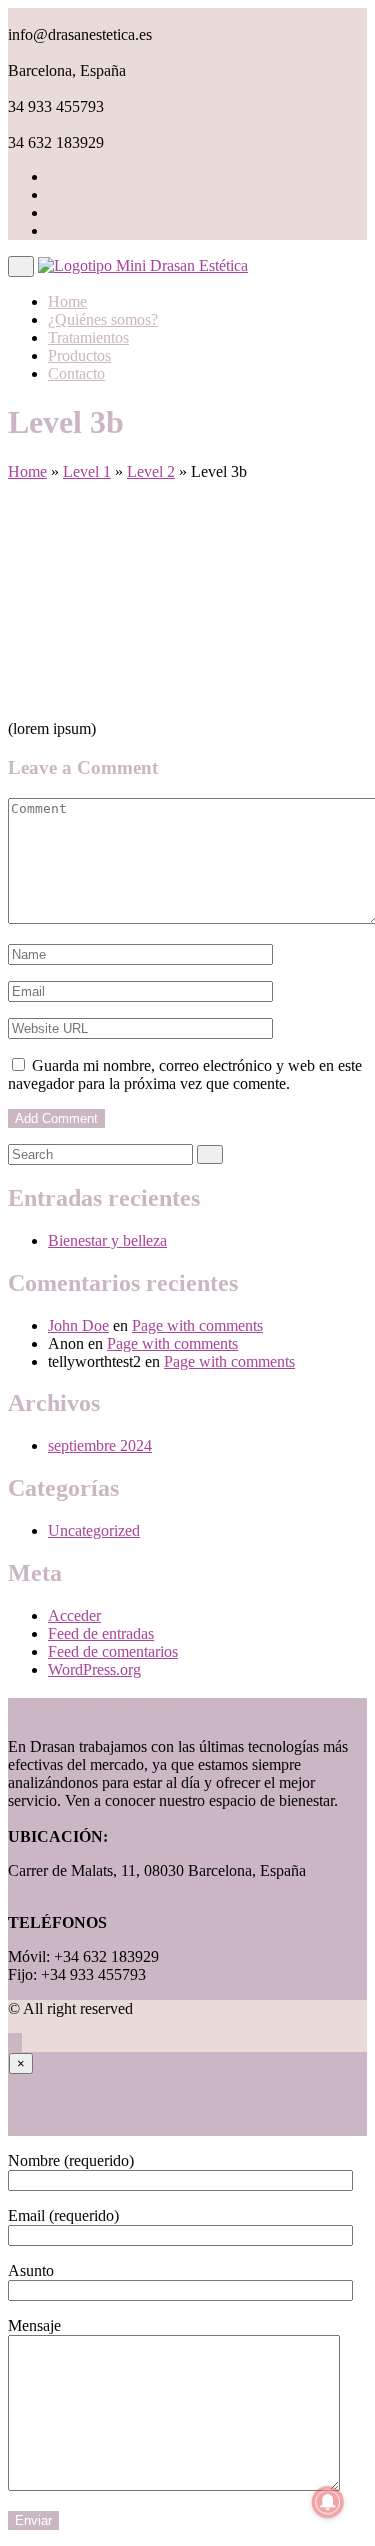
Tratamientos (88, 337)
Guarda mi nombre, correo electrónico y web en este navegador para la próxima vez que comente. (185, 1074)
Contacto (76, 373)
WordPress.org (94, 1669)
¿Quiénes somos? (103, 319)
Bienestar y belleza (107, 1240)
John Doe (78, 1325)
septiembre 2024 (100, 1445)
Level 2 (151, 471)
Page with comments (197, 1325)
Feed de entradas (101, 1633)
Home (67, 301)
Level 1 (87, 471)
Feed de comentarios (113, 1651)
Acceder (74, 1615)
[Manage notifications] (328, 2502)
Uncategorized (94, 1530)
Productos (79, 355)
